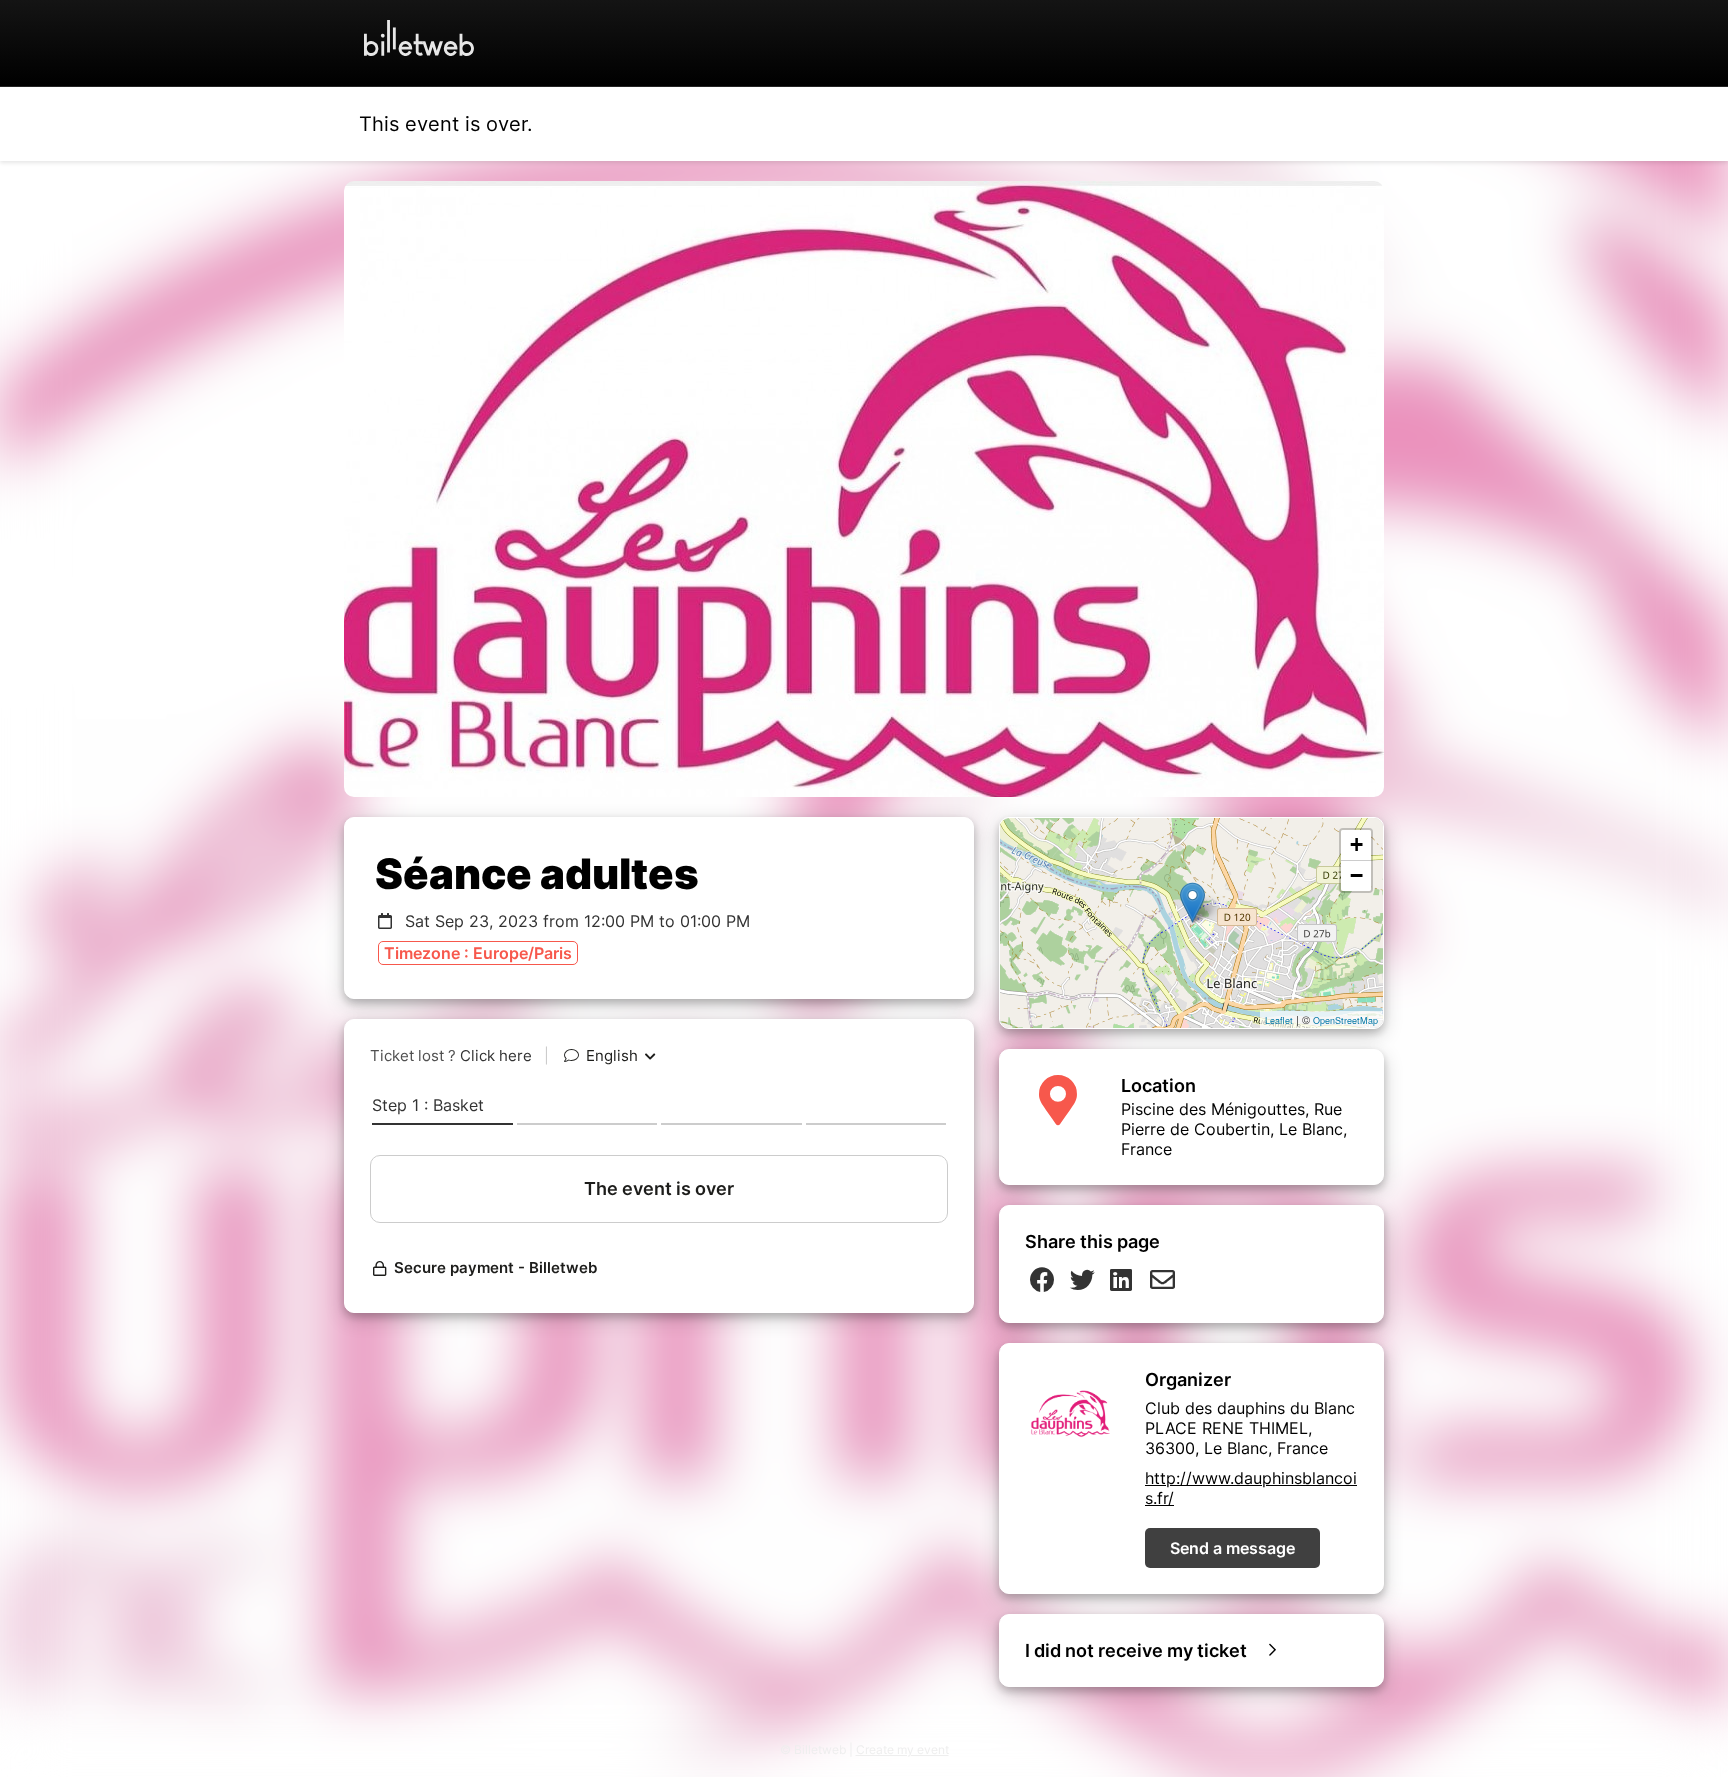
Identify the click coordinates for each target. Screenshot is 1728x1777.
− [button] (1356, 875)
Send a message (1232, 1548)
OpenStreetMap (1345, 1020)
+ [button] (1356, 844)
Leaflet (1279, 1020)
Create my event (902, 1749)
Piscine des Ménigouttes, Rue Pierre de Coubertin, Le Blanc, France (1234, 1129)
